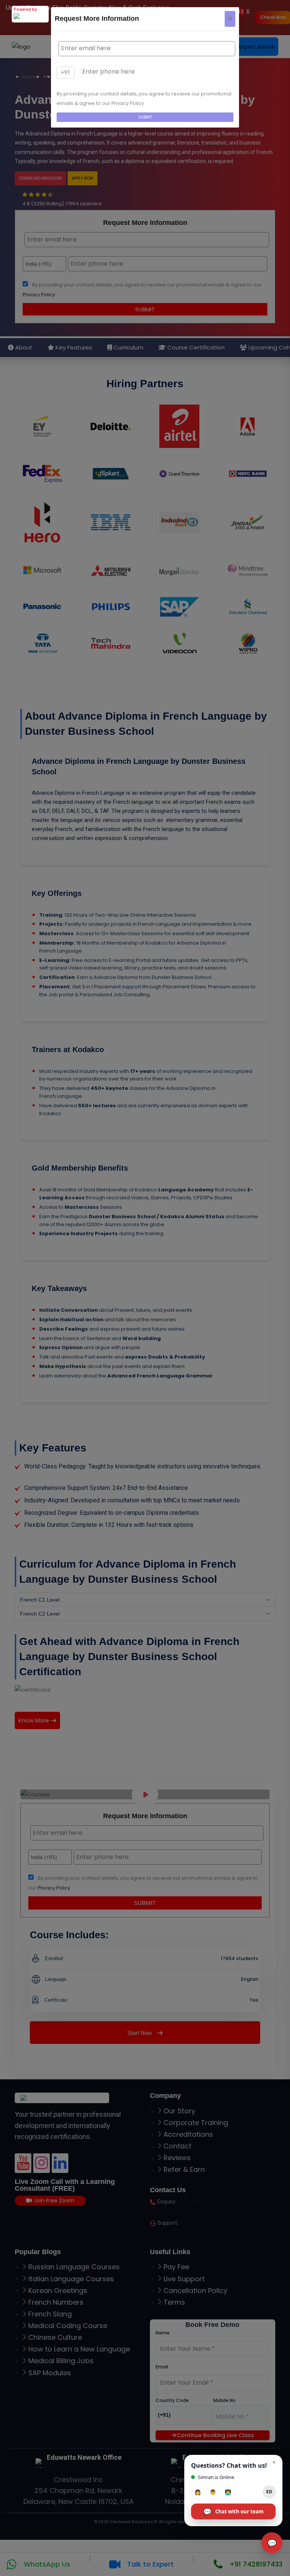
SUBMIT (145, 117)
